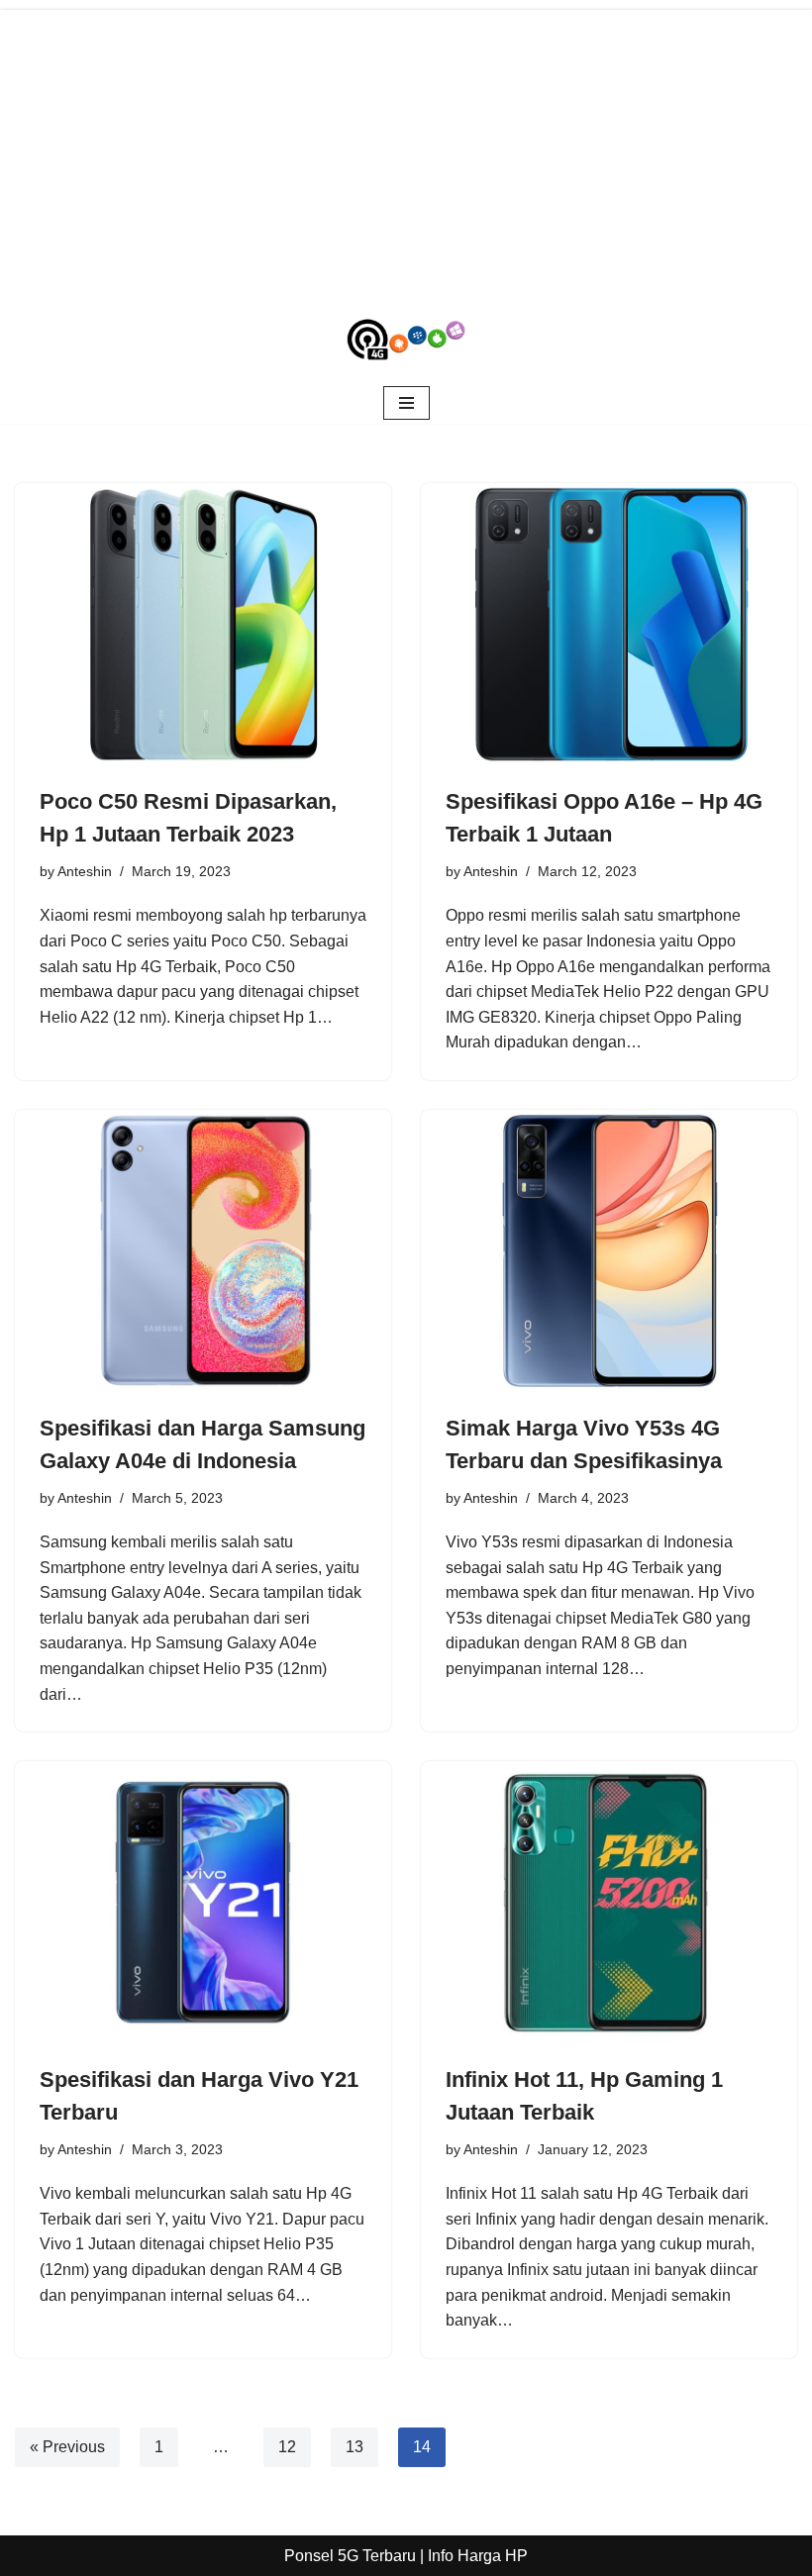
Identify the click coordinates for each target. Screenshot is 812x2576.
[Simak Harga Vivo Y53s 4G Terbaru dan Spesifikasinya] (609, 1251)
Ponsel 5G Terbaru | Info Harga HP (406, 2556)
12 (287, 2447)
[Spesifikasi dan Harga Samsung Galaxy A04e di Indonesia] (203, 1251)
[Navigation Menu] (406, 403)
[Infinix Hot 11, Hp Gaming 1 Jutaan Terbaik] (609, 1902)
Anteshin (85, 871)
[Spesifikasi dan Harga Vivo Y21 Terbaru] (203, 1902)
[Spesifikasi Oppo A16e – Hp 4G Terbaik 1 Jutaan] (609, 624)
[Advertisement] (406, 149)
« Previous (67, 2447)
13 (355, 2447)
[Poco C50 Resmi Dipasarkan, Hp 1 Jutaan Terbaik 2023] (203, 624)
